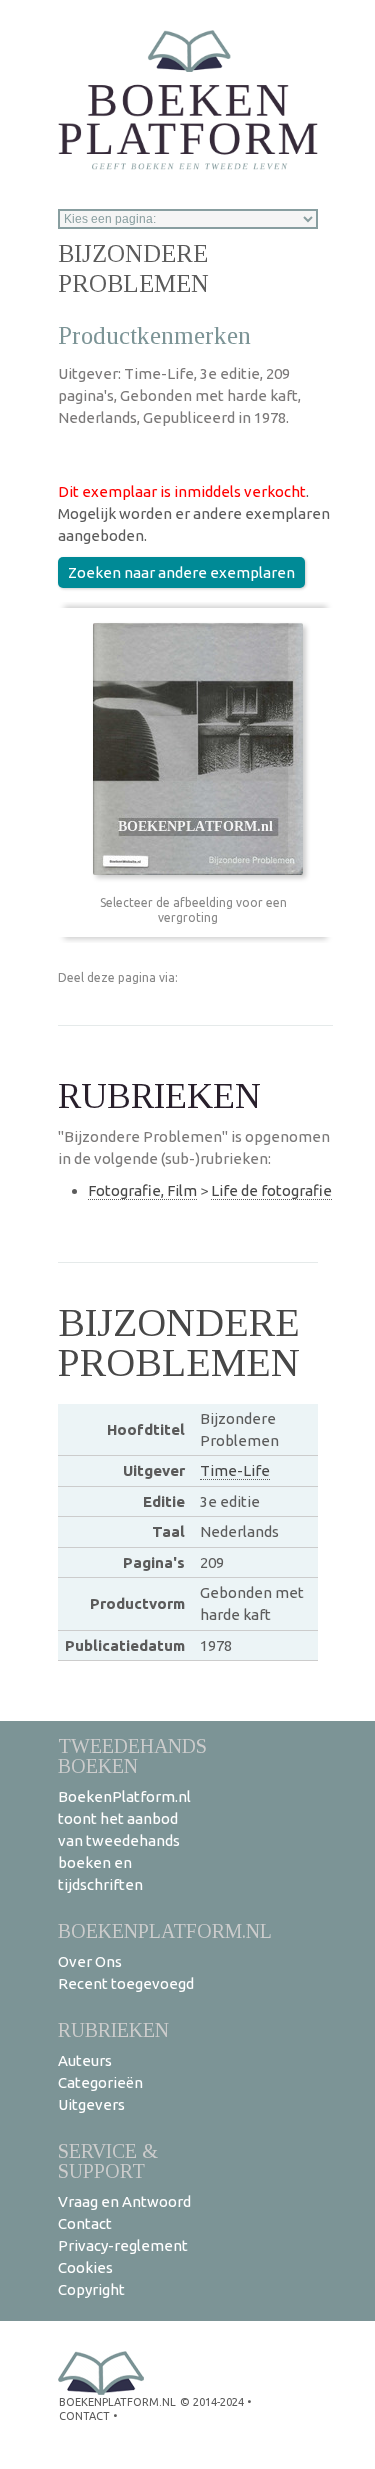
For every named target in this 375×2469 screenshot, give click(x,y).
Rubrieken (113, 2029)
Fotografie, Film (142, 1190)
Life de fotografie (271, 1190)
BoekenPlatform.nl (165, 1930)
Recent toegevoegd (126, 1983)
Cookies (85, 2267)
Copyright (91, 2289)
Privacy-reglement (123, 2245)
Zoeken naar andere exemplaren (181, 572)
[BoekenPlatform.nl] (188, 93)
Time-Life (235, 1470)
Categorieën (100, 2082)
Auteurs (85, 2060)
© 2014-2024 (212, 2402)
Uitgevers (91, 2104)
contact (84, 2416)
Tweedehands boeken (132, 1755)
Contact (85, 2223)
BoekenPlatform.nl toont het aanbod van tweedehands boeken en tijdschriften (124, 1840)
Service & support (108, 2160)
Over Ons (90, 1961)
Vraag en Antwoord (124, 2201)
